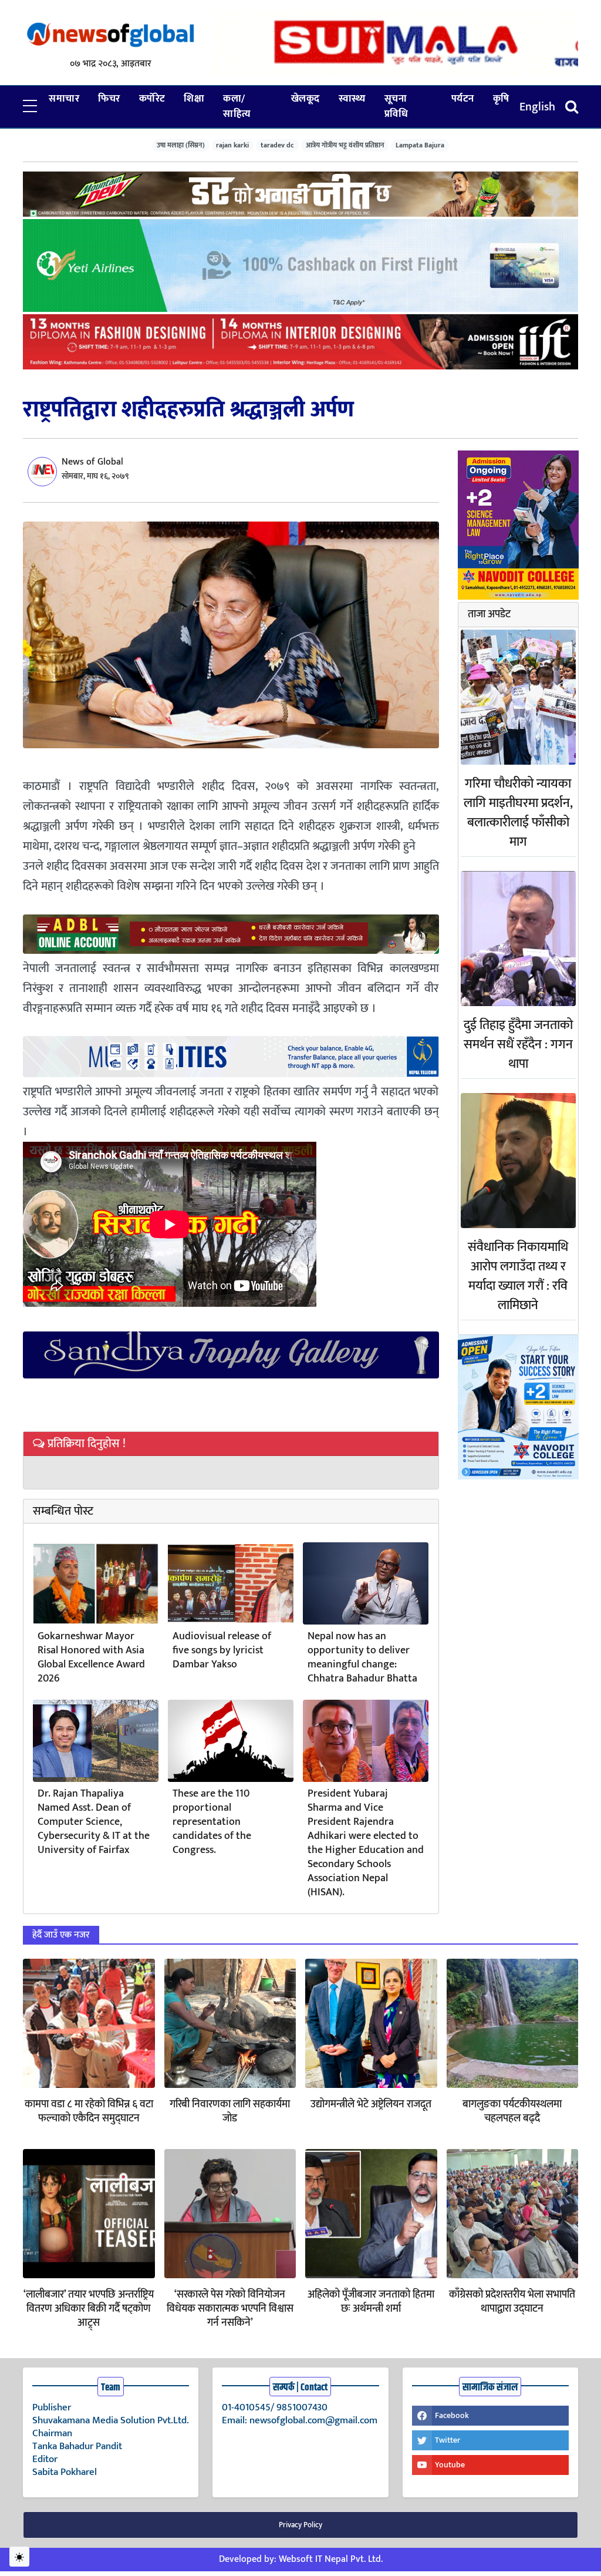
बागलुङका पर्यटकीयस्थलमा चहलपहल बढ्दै (512, 2111)
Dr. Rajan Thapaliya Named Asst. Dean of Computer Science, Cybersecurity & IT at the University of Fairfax (94, 1822)
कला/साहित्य (237, 106)
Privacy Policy (300, 2525)
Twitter (448, 2440)
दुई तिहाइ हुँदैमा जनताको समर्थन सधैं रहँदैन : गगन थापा (518, 1045)
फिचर (109, 99)
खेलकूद (305, 99)
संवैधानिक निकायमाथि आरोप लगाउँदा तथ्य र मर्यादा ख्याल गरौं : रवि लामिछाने (518, 1276)
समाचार (64, 99)
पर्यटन (463, 99)
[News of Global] (111, 35)
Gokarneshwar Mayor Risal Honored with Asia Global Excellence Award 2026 (91, 1657)
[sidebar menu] (30, 107)
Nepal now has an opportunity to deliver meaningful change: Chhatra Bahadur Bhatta (362, 1657)
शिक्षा (194, 99)
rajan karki (232, 145)
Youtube (450, 2465)
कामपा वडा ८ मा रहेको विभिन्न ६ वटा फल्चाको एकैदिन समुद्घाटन (89, 2111)
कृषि (501, 99)
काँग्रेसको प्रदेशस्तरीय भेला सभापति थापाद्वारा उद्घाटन (512, 2302)
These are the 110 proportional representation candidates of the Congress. (212, 1822)
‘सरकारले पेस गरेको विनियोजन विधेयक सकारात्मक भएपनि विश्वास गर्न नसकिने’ (230, 2309)
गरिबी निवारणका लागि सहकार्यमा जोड (230, 2111)
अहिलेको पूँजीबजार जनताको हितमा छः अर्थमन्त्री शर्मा (371, 2302)
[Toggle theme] (19, 2557)
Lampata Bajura (420, 145)
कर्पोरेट (152, 99)
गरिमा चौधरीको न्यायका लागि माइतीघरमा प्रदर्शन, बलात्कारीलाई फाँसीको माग (518, 813)
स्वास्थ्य (352, 99)
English (537, 107)
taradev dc (277, 145)
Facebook (452, 2415)
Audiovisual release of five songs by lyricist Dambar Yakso (222, 1650)
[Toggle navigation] (572, 107)
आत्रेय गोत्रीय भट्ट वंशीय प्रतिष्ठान (345, 145)
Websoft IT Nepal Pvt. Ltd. (331, 2559)
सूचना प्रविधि (396, 106)
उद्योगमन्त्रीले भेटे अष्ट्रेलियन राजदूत (371, 2104)
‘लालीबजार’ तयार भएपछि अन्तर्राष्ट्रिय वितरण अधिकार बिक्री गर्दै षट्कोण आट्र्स (89, 2309)
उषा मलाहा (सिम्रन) (181, 145)
